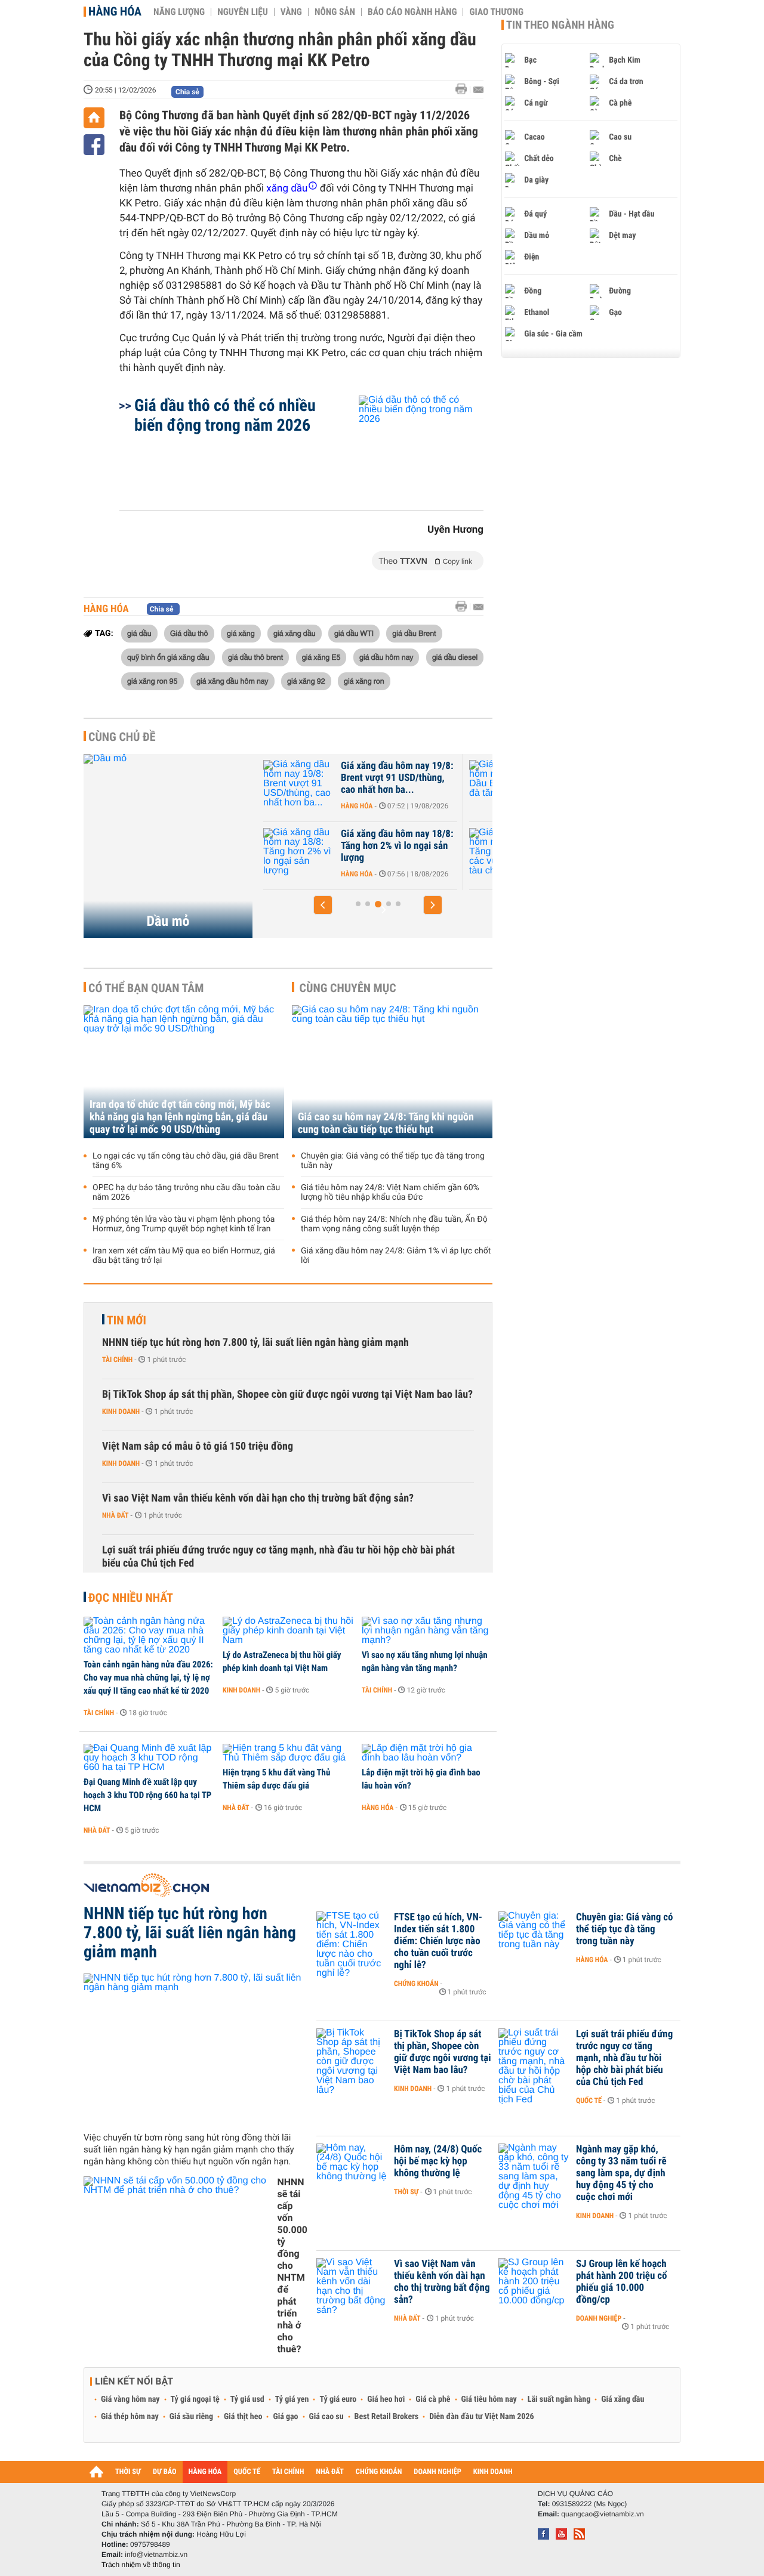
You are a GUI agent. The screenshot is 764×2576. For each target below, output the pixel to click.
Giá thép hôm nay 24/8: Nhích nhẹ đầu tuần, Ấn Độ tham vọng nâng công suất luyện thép (394, 1224)
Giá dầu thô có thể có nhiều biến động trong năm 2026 (225, 415)
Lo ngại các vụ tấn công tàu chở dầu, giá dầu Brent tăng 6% (186, 1161)
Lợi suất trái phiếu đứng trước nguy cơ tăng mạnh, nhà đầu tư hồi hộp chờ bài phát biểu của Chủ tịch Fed (278, 1557)
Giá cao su (326, 2417)
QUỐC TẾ (247, 2472)
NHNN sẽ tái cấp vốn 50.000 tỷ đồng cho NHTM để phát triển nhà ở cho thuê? (292, 2265)
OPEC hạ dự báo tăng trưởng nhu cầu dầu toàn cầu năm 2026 (186, 1193)
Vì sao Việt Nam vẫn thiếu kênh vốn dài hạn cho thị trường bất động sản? (258, 1498)
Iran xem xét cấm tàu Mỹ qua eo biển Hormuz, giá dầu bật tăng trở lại (184, 1256)
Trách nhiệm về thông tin (141, 2565)
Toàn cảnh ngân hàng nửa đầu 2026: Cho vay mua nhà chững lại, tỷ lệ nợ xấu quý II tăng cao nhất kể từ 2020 (148, 1678)
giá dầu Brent (414, 633)
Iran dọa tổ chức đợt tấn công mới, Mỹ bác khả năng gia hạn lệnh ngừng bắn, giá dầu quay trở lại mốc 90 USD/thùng (180, 1117)
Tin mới (127, 1320)
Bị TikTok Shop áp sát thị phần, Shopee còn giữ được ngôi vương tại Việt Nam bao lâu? (287, 1394)
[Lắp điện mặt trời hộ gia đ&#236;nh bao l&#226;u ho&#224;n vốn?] (427, 1753)
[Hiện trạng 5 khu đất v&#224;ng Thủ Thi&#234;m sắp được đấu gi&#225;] (288, 1753)
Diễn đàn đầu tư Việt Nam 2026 (481, 2417)
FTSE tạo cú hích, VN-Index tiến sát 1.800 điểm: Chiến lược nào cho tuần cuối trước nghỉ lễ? (438, 1941)
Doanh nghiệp (599, 2318)
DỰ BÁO (165, 2472)
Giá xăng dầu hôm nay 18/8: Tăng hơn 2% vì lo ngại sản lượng (397, 846)
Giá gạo (285, 2417)
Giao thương (496, 12)
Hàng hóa (115, 11)
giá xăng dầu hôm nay (232, 681)
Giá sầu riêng (191, 2417)
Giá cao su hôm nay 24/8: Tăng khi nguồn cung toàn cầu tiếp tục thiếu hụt (386, 1123)
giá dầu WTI (354, 633)
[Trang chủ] (94, 118)
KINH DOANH (493, 2472)
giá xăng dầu (295, 633)
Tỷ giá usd (247, 2399)
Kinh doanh (121, 1411)
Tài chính (117, 1360)
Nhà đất (115, 1515)
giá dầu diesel (455, 657)
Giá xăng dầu (623, 2399)
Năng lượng (179, 12)
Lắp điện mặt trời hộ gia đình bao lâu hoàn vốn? (421, 1779)
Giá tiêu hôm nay (489, 2399)
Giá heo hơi (386, 2399)
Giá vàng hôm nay (130, 2399)
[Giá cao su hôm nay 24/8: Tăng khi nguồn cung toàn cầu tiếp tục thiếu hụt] (392, 1072)
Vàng (291, 12)
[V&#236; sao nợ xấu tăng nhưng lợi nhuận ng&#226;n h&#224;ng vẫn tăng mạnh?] (427, 1631)
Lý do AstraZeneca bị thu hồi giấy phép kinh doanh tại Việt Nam (282, 1661)
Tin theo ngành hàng (560, 25)
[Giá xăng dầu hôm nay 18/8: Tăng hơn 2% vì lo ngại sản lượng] (299, 852)
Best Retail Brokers (387, 2417)
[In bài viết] (464, 89)
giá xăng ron (364, 681)
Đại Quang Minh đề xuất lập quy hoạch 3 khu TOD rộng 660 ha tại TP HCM (147, 1795)
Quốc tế (589, 2101)
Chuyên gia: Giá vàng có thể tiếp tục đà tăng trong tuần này (393, 1161)
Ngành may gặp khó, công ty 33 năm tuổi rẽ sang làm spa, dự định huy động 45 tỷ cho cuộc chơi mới (621, 2173)
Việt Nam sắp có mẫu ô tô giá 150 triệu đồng (198, 1446)
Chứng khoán (416, 1984)
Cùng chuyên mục (348, 988)
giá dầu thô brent (255, 657)
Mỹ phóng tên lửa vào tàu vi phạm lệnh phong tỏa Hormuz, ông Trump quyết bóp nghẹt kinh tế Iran (184, 1224)
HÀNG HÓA (205, 2472)
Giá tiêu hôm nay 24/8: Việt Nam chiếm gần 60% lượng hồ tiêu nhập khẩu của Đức (390, 1193)
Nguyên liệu (243, 12)
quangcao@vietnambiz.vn (602, 2514)
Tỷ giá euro (338, 2399)
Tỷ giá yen (292, 2399)
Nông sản (335, 12)
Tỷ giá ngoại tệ (195, 2399)
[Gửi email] (478, 90)
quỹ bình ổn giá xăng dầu (168, 657)
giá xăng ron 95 (153, 681)
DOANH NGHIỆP (437, 2472)
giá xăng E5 (321, 657)
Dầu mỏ (168, 921)
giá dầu (139, 633)
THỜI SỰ (128, 2472)
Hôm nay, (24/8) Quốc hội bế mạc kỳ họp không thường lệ (438, 2161)
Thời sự (406, 2192)
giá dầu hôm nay (386, 657)
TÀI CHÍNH (288, 2472)
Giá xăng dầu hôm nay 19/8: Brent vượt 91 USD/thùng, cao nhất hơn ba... (397, 778)
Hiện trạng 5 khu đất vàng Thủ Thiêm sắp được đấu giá (276, 1779)
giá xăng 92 (306, 681)
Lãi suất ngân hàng (559, 2399)
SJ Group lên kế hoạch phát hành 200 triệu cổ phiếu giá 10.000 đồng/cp (622, 2282)
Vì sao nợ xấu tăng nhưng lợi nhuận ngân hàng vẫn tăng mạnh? (425, 1661)
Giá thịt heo (243, 2417)
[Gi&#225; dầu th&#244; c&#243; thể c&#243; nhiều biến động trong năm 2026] (407, 447)
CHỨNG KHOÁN (379, 2472)
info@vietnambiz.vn (156, 2555)
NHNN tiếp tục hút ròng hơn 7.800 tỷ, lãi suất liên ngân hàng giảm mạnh (255, 1343)
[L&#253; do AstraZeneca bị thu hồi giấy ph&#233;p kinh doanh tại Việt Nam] (288, 1631)
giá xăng (241, 633)
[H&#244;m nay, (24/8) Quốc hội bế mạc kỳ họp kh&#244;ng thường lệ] (352, 2167)
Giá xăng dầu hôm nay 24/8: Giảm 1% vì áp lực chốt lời (396, 1256)
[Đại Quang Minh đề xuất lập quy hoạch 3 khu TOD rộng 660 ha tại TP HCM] (149, 1758)
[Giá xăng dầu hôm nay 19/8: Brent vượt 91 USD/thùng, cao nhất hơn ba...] (299, 784)
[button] (323, 905)
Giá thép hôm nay (130, 2417)
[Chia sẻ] (94, 145)
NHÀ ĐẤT (329, 2472)
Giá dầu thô (189, 633)
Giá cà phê (433, 2399)
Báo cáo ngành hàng (412, 12)
